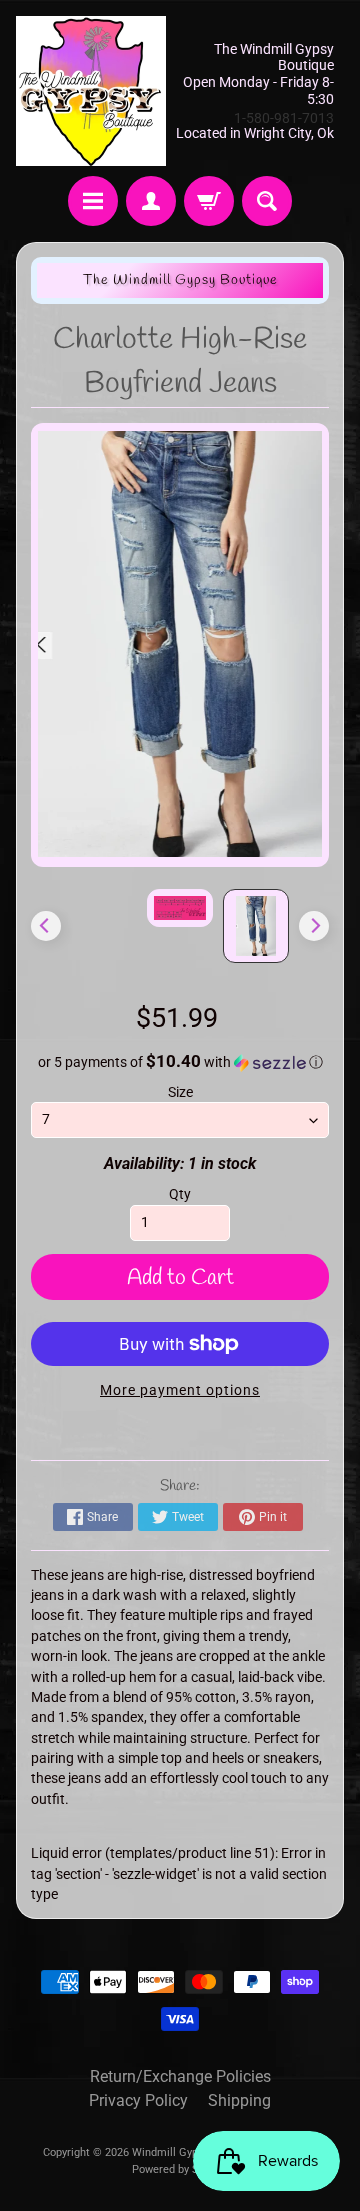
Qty (180, 1194)
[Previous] (46, 926)
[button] (180, 1062)
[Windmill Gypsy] (91, 91)
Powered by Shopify (180, 2169)
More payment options (180, 1390)
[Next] (314, 926)
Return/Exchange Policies (180, 2076)
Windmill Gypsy (172, 2152)
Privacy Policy (138, 2100)
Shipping (239, 2100)
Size (180, 1092)
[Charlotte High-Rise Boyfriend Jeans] (256, 926)
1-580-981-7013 (284, 118)
